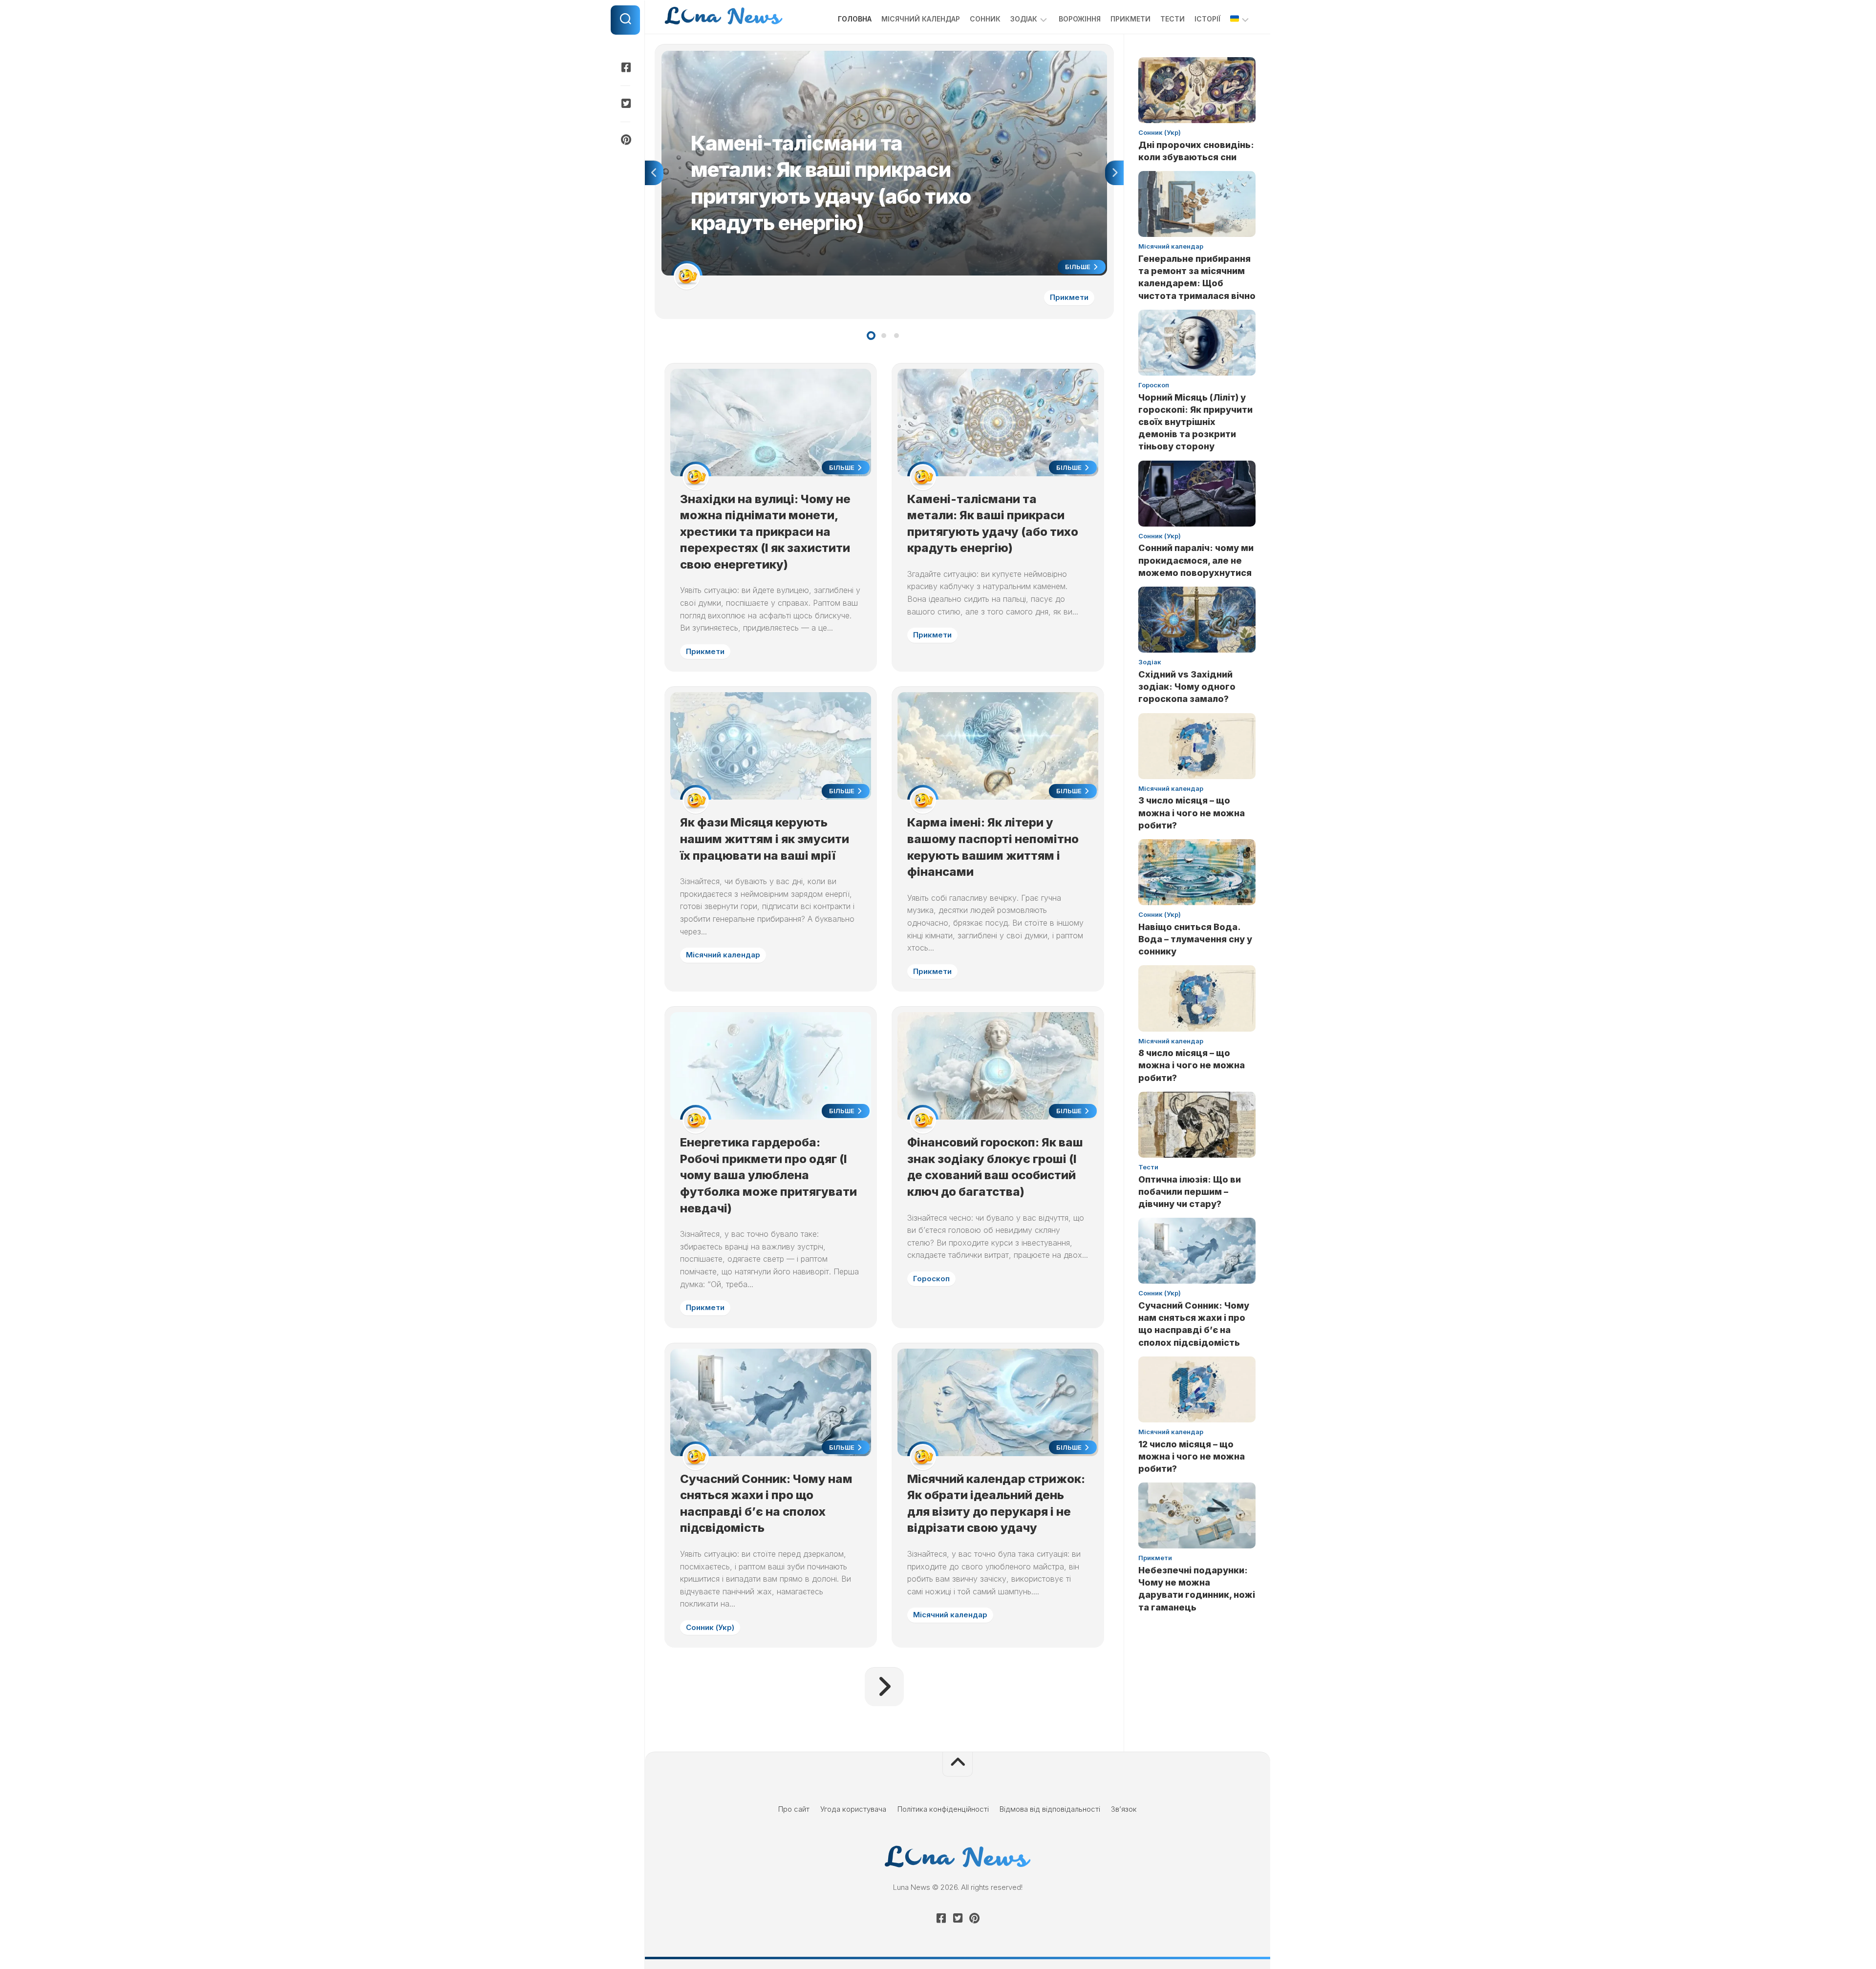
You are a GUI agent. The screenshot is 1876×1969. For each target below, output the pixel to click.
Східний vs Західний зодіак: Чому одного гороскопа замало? (1187, 687)
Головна (855, 19)
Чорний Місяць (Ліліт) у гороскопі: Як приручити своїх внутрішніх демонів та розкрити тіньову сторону (1195, 422)
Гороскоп (931, 1279)
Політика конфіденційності (943, 1809)
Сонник (985, 19)
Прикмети (1130, 19)
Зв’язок (1124, 1809)
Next (1114, 173)
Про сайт (794, 1809)
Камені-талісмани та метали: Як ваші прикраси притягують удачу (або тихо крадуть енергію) (822, 56)
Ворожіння (1080, 19)
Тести (1172, 19)
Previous (654, 173)
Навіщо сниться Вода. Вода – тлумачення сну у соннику (1195, 939)
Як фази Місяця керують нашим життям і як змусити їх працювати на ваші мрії (765, 839)
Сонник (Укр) (710, 1627)
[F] (625, 67)
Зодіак (1024, 19)
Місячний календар (921, 19)
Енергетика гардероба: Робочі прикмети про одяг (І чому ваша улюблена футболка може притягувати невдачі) (768, 1175)
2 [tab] (884, 336)
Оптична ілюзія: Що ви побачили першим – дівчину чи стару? (1190, 1192)
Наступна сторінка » (884, 1687)
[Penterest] (625, 140)
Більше (1078, 267)
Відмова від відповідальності (1050, 1809)
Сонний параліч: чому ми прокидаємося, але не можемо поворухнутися (1196, 560)
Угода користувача (853, 1809)
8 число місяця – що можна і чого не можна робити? (1192, 1065)
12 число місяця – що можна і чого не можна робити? (1192, 1456)
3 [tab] (896, 336)
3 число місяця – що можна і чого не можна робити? (1192, 813)
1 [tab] (871, 336)
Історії (1207, 19)
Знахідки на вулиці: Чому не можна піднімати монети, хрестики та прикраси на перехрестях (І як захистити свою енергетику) (765, 532)
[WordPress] (625, 104)
